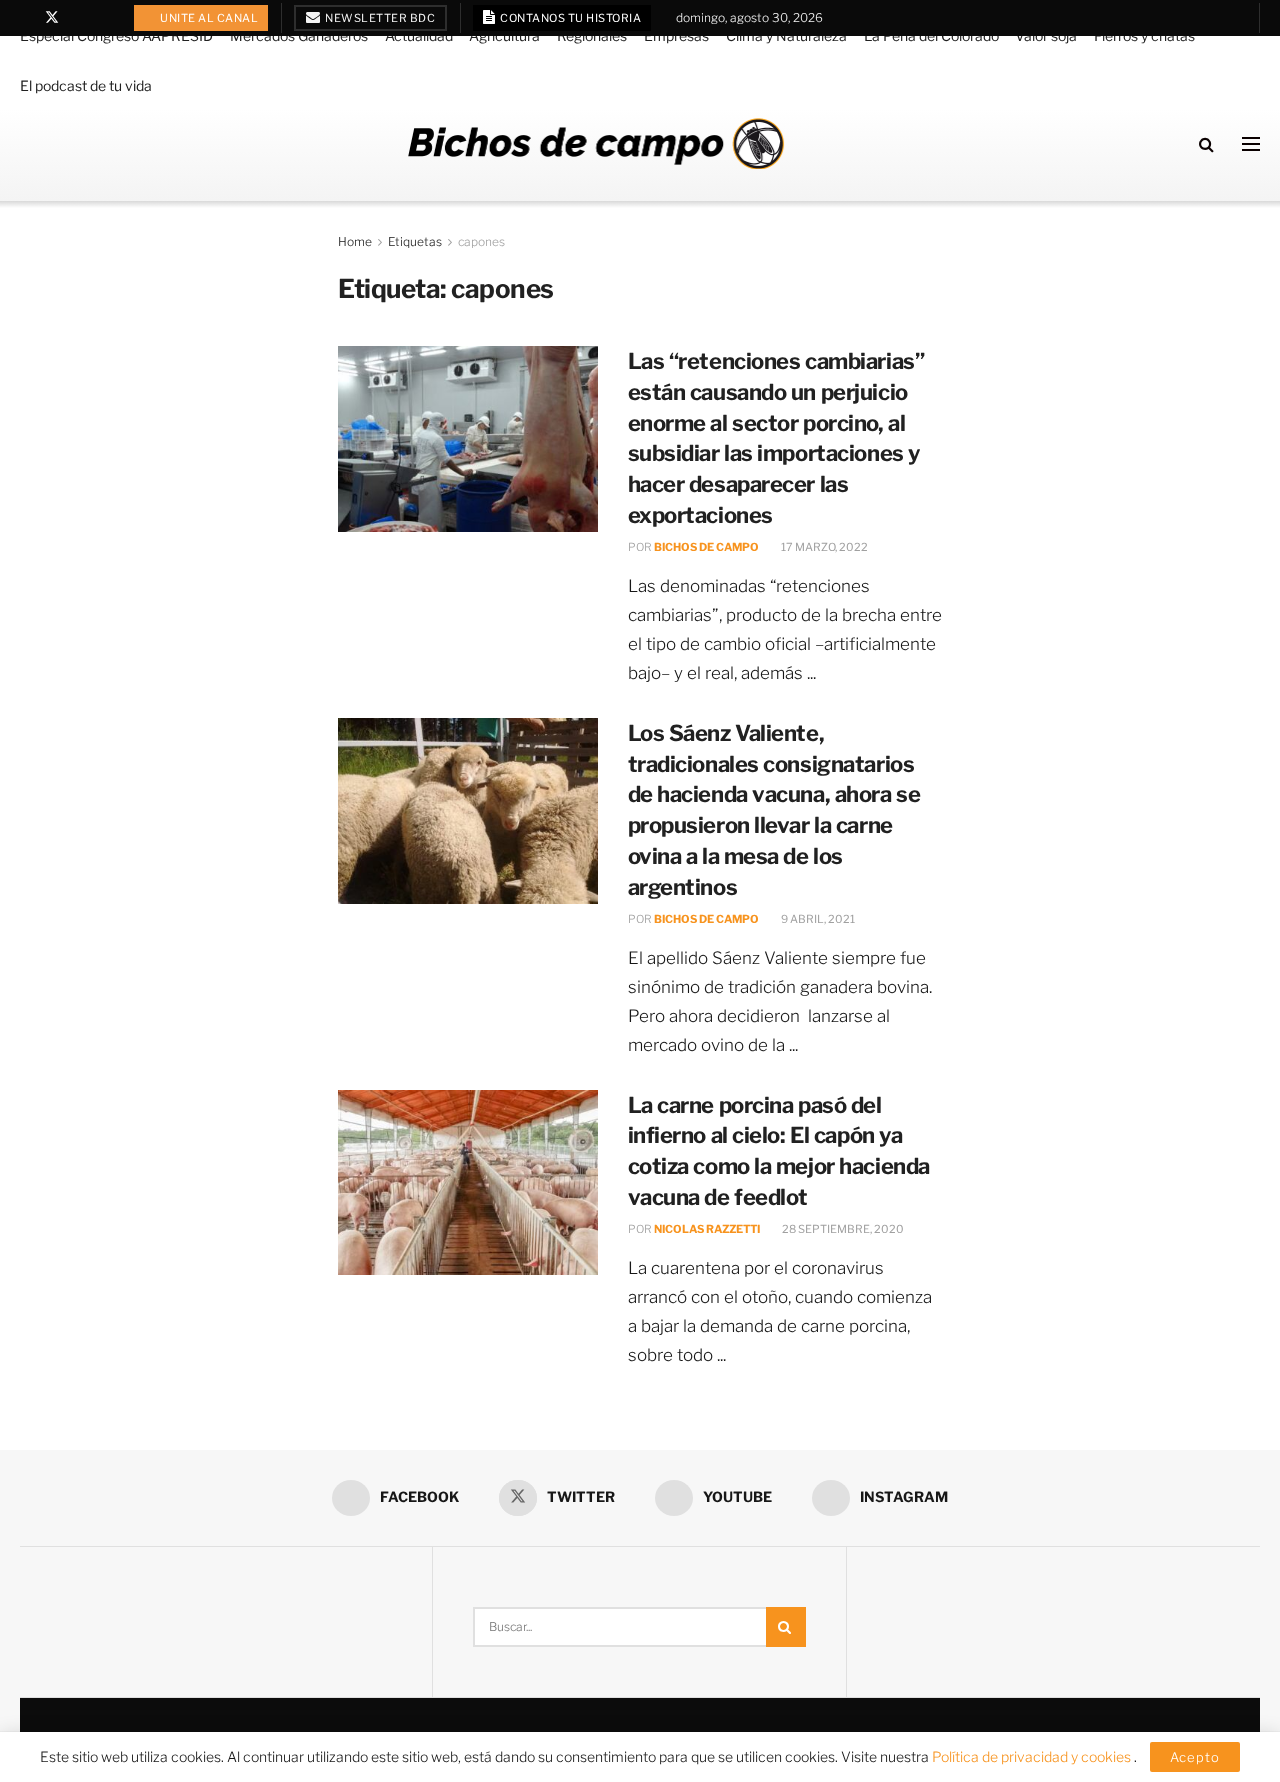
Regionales (592, 35)
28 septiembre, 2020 (842, 1229)
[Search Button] (1206, 144)
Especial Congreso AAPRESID (116, 35)
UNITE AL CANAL (208, 18)
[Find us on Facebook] (25, 18)
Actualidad (419, 35)
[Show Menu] (1251, 144)
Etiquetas (415, 241)
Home (355, 241)
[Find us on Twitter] (52, 18)
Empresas (676, 35)
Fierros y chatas (1144, 35)
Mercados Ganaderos (299, 35)
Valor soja (1046, 35)
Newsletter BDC (379, 18)
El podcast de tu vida (86, 85)
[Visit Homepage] (596, 143)
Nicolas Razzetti (707, 1229)
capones (481, 241)
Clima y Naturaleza (786, 35)
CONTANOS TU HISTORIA (570, 18)
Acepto (1195, 1757)
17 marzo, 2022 (823, 547)
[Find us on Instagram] (103, 18)
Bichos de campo (706, 547)
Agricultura (504, 35)
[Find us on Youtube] (78, 18)
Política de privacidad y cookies (1033, 1756)
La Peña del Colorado (931, 35)
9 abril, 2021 (817, 919)
